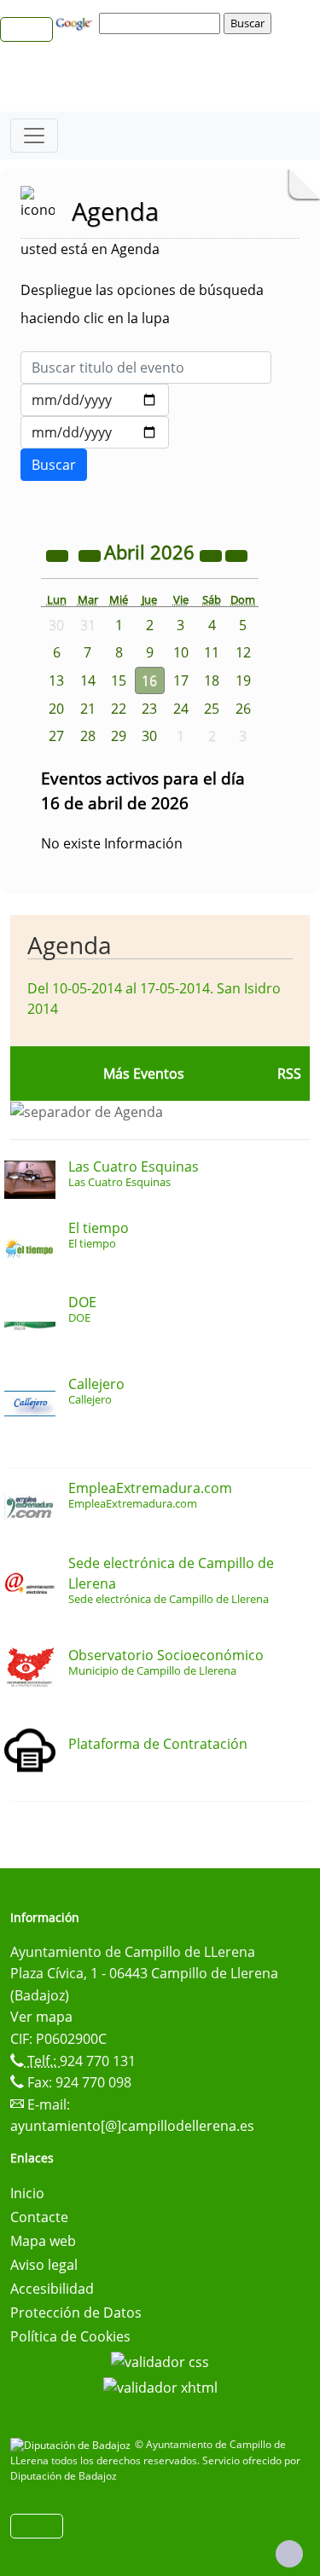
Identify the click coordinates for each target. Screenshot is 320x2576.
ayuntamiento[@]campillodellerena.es (132, 2126)
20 (56, 709)
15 (119, 680)
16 (149, 680)
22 (119, 709)
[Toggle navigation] (34, 136)
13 (56, 680)
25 (212, 709)
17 (181, 680)
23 (149, 709)
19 (243, 680)
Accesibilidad (52, 2289)
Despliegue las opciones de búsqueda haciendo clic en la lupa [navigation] (142, 304)
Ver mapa (41, 2017)
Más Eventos (144, 1074)
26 (243, 709)
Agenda (70, 945)
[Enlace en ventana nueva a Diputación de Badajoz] (73, 2444)
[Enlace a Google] (76, 22)
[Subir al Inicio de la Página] (289, 2554)
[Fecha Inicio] (95, 400)
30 (149, 736)
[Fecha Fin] (95, 432)
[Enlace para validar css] (160, 2360)
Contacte (39, 2217)
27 (56, 736)
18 (212, 680)
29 (119, 736)
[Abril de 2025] (59, 554)
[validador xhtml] (160, 2386)
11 (212, 652)
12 (243, 652)
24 (181, 709)
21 (88, 709)
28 (88, 736)
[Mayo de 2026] (236, 554)
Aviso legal (44, 2265)
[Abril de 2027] (212, 554)
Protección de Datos (76, 2313)
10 (181, 652)
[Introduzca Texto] (146, 368)
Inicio (27, 2193)
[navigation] (162, 23)
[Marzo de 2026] (91, 554)
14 (88, 680)
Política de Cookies (70, 2336)
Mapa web (43, 2241)
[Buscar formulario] (54, 465)
